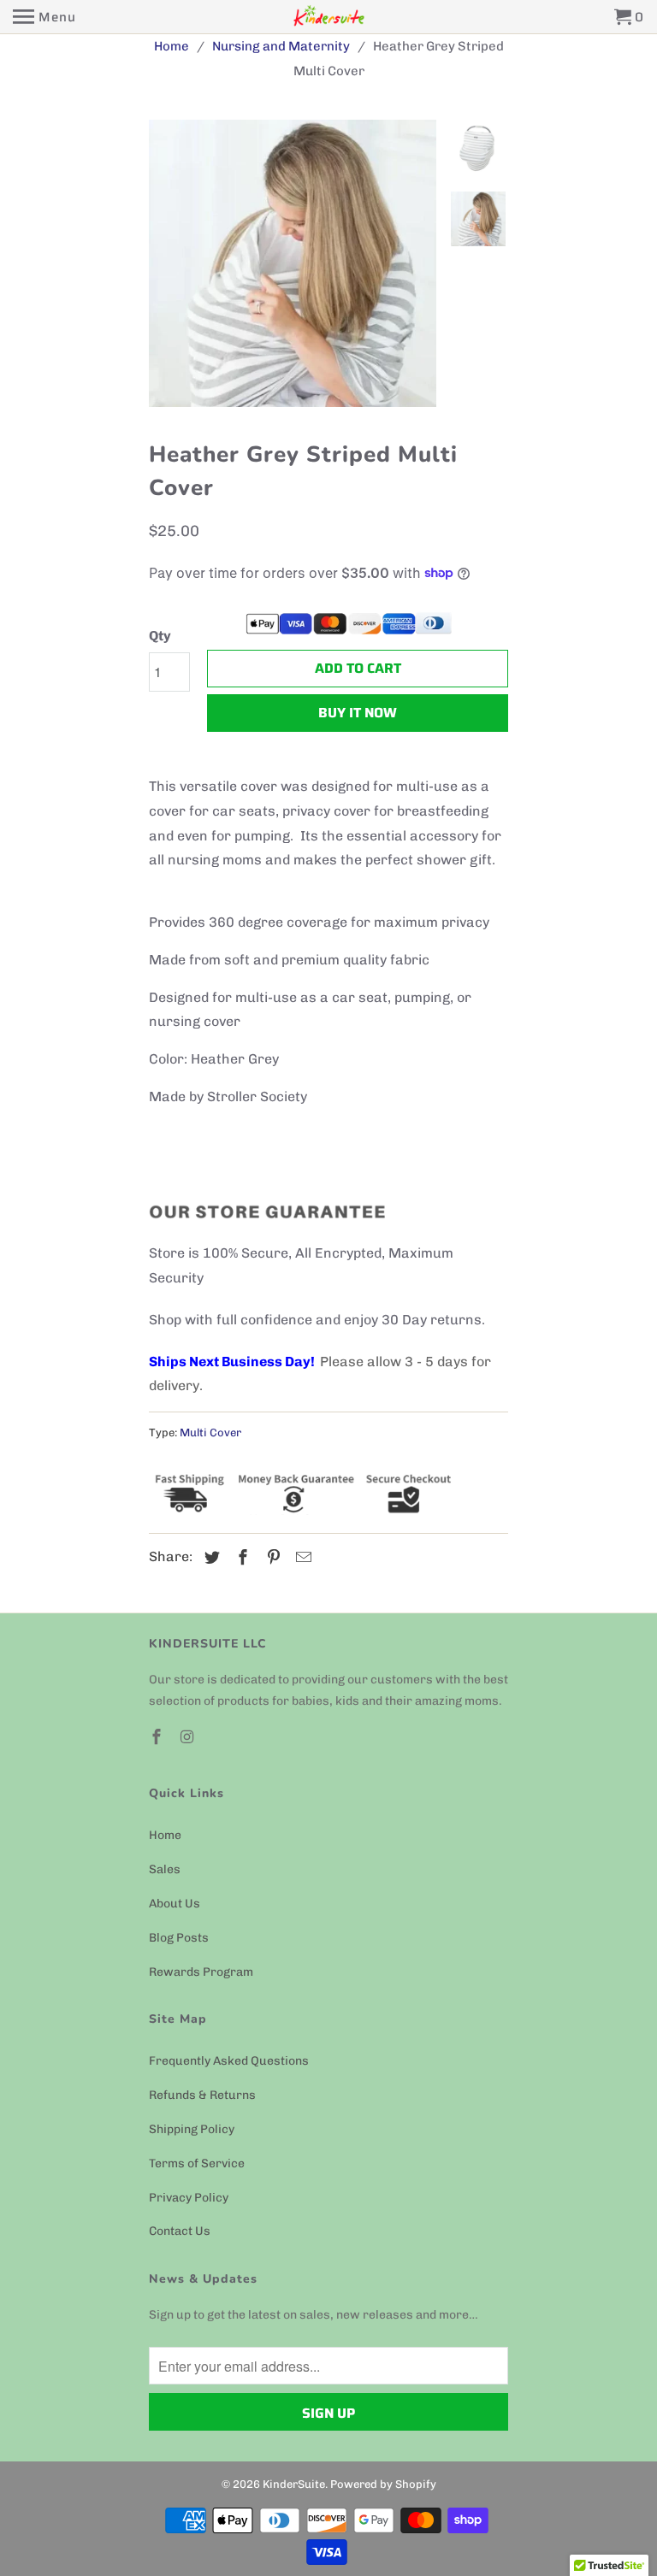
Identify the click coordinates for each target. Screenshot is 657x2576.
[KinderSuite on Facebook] (158, 1737)
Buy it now (358, 713)
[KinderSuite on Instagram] (189, 1737)
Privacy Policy (189, 2198)
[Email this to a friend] (301, 1558)
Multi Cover (210, 1432)
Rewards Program (201, 1972)
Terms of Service (197, 2163)
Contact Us (180, 2231)
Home (165, 1835)
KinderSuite (294, 2484)
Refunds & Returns (202, 2095)
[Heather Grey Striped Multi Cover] (260, 263)
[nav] (44, 17)
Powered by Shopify (383, 2484)
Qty (160, 636)
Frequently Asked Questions (229, 2061)
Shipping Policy (192, 2129)
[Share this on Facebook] (240, 1558)
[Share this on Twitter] (210, 1558)
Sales (165, 1869)
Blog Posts (179, 1938)
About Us (175, 1904)
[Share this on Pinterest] (271, 1558)
